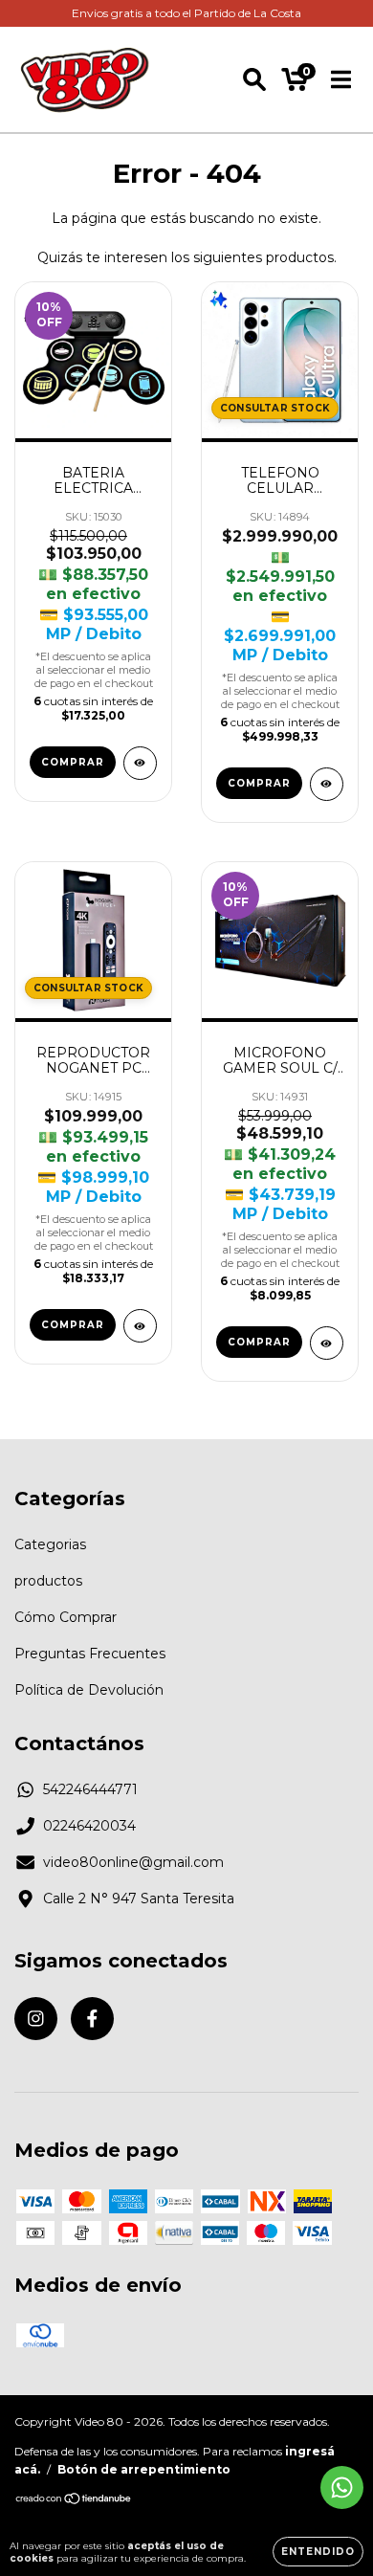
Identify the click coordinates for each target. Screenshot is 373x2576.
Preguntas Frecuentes (90, 1654)
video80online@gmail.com (133, 1862)
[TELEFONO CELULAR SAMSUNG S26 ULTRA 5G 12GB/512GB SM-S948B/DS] (327, 784)
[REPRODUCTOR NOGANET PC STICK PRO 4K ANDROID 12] (140, 1326)
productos (48, 1581)
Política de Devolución (89, 1690)
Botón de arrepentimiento (144, 2469)
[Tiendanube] (74, 2501)
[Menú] (341, 79)
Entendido (318, 2552)
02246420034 (89, 1826)
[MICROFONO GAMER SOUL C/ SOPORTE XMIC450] (327, 1343)
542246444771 (90, 1789)
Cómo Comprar (66, 1617)
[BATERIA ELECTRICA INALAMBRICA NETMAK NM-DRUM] (140, 763)
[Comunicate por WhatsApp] (342, 2487)
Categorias (50, 1544)
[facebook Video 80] (92, 2019)
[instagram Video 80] (36, 2019)
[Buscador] (254, 79)
